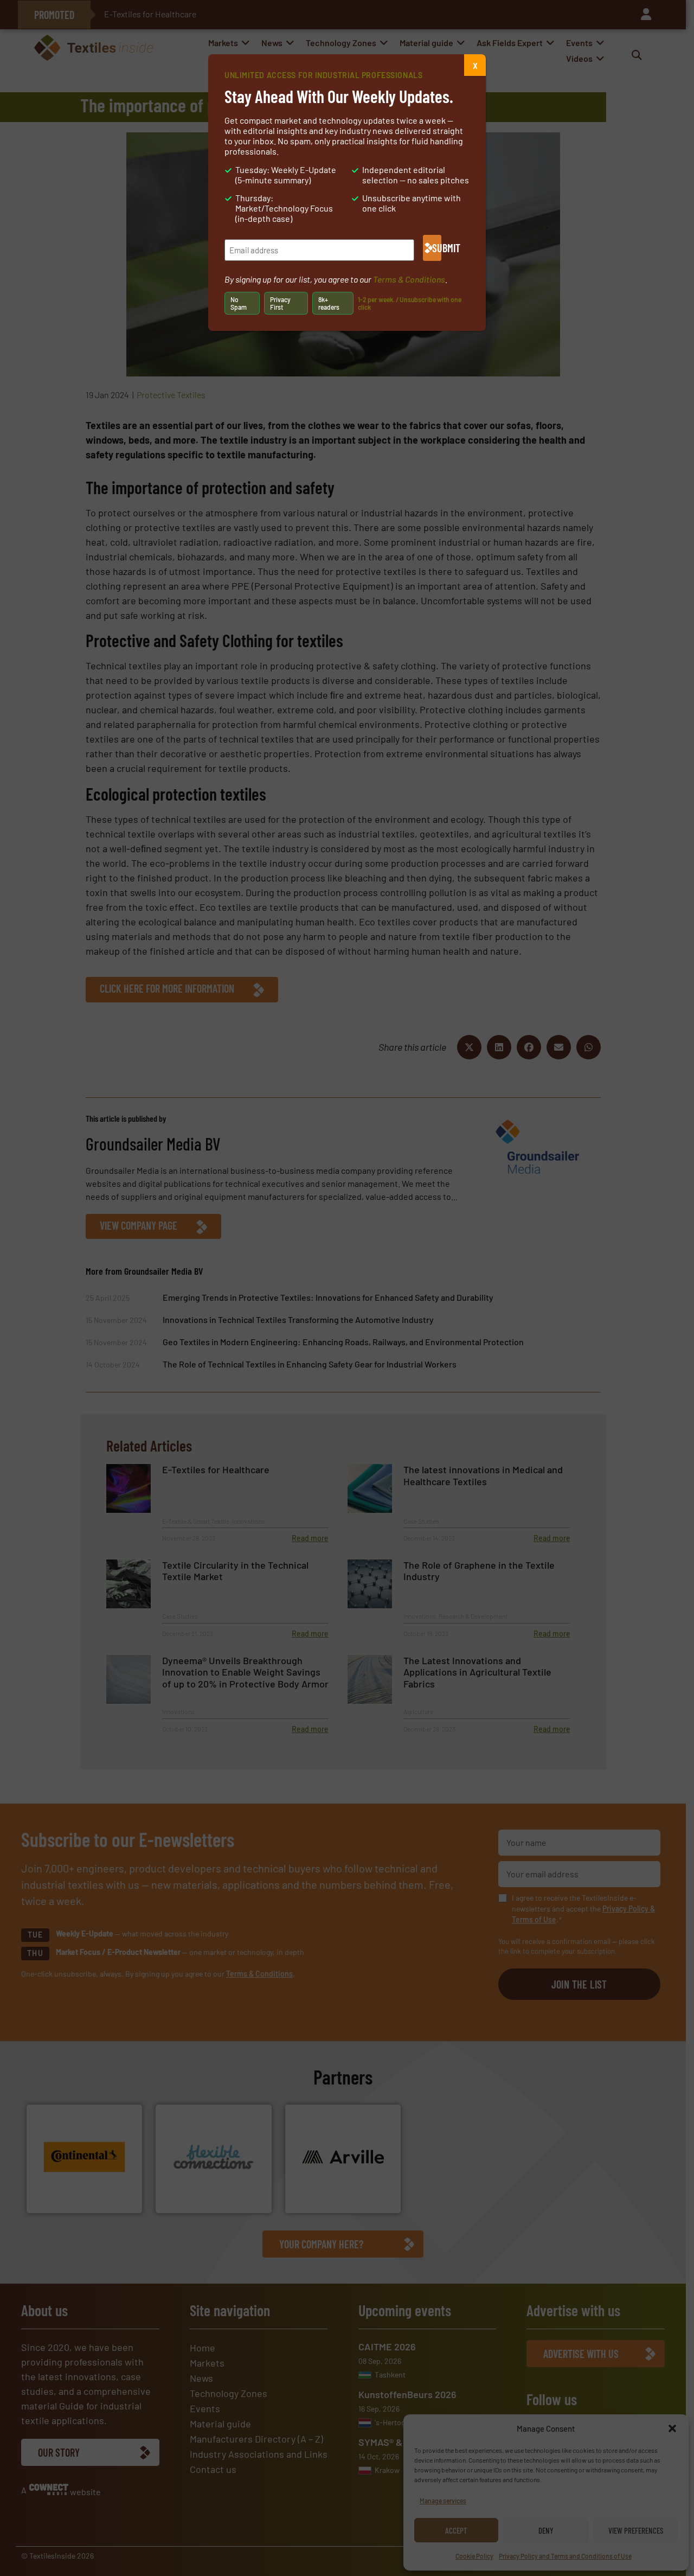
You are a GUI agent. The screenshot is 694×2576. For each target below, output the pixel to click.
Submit (437, 248)
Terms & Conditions (409, 279)
